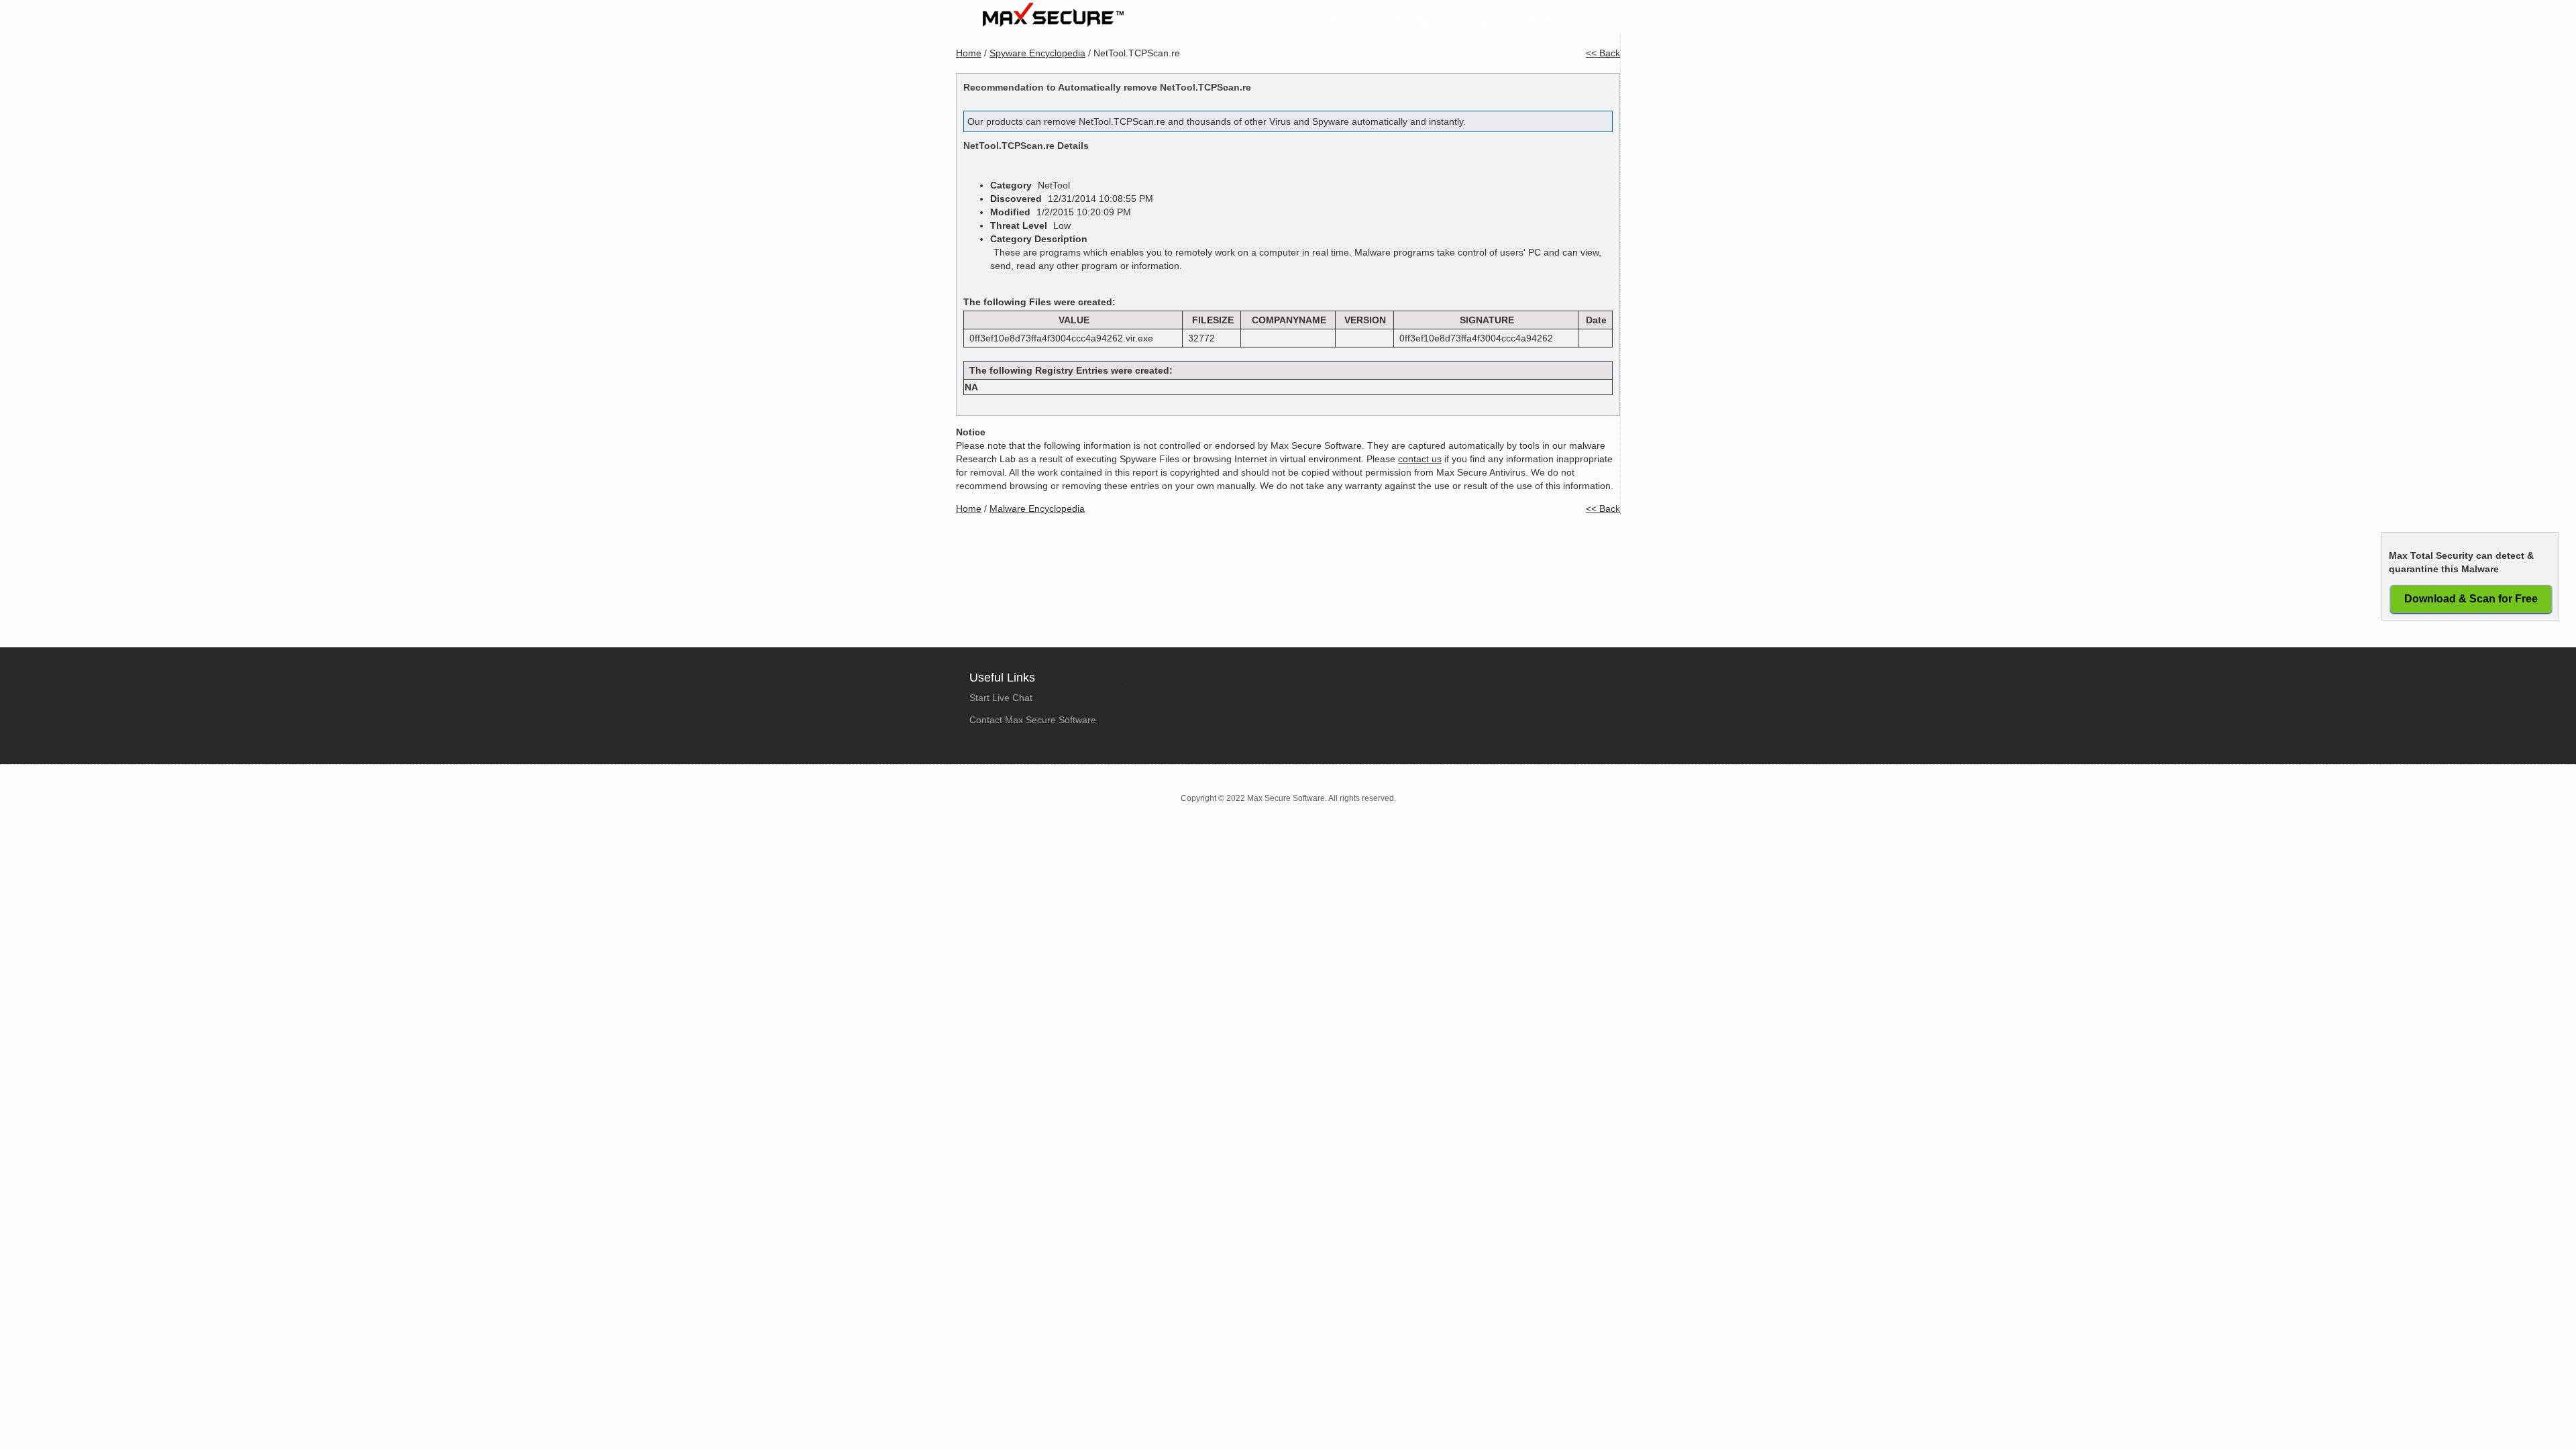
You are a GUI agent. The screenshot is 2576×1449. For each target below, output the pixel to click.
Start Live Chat (1001, 698)
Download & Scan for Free (2471, 599)
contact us (1420, 459)
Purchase (1417, 21)
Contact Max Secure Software (1033, 720)
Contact (1592, 21)
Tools (1540, 21)
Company (1484, 21)
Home (1296, 21)
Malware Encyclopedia (1037, 508)
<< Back (1603, 53)
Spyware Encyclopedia (1037, 53)
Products (1352, 21)
